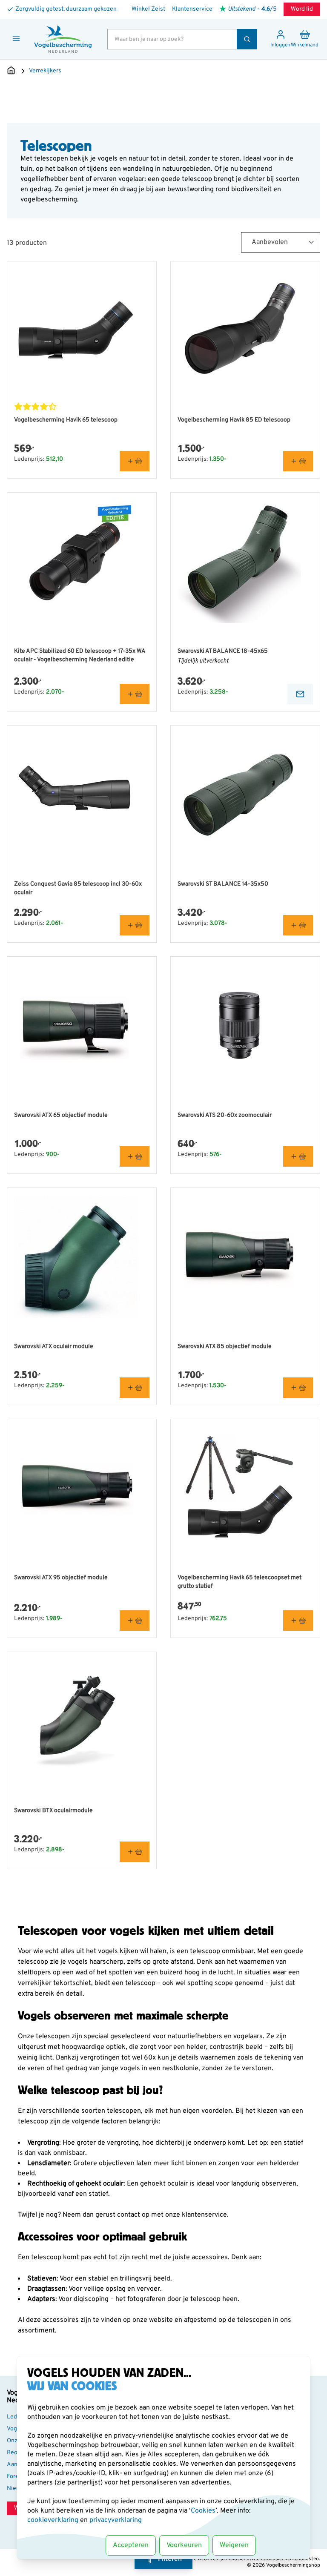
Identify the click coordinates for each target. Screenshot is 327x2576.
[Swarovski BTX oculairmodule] (82, 1721)
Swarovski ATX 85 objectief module (225, 1347)
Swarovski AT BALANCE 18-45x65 (223, 651)
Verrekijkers (45, 71)
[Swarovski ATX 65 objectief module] (82, 1025)
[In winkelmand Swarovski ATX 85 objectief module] (298, 1388)
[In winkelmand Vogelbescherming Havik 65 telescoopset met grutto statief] (298, 1621)
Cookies (203, 2511)
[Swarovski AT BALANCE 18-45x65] (245, 561)
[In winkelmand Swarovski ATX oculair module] (135, 1388)
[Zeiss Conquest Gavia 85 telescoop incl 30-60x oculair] (82, 794)
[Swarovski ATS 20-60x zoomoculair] (245, 1025)
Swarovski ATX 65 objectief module (61, 1115)
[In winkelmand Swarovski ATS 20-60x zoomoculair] (298, 1156)
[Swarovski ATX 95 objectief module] (82, 1488)
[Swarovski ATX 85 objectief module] (245, 1256)
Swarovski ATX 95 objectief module (61, 1578)
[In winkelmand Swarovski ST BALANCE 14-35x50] (298, 925)
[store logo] (63, 39)
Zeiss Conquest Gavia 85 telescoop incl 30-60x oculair (78, 888)
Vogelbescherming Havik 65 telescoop (66, 420)
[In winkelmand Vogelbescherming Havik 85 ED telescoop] (298, 461)
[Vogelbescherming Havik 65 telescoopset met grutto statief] (245, 1488)
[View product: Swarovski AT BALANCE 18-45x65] (300, 694)
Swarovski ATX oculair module (54, 1347)
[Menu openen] (16, 38)
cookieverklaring (54, 2520)
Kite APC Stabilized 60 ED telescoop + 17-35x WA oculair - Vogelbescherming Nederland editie (80, 655)
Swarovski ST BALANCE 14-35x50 (223, 884)
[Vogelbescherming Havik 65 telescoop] (82, 330)
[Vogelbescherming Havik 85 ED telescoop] (245, 330)
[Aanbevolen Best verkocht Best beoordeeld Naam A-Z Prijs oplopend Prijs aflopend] (281, 242)
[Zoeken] (247, 39)
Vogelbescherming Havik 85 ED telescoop (234, 420)
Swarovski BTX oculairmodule (53, 1811)
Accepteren (131, 2545)
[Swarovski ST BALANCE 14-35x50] (245, 794)
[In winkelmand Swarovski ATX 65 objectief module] (135, 1156)
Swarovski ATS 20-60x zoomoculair (225, 1115)
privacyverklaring (116, 2520)
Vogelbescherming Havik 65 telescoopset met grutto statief (240, 1582)
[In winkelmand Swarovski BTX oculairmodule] (135, 1852)
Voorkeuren (184, 2545)
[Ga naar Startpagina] (11, 71)
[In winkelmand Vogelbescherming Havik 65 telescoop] (135, 461)
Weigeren (234, 2545)
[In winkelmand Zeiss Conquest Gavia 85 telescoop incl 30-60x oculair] (135, 925)
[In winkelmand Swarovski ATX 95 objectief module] (135, 1621)
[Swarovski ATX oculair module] (82, 1256)
